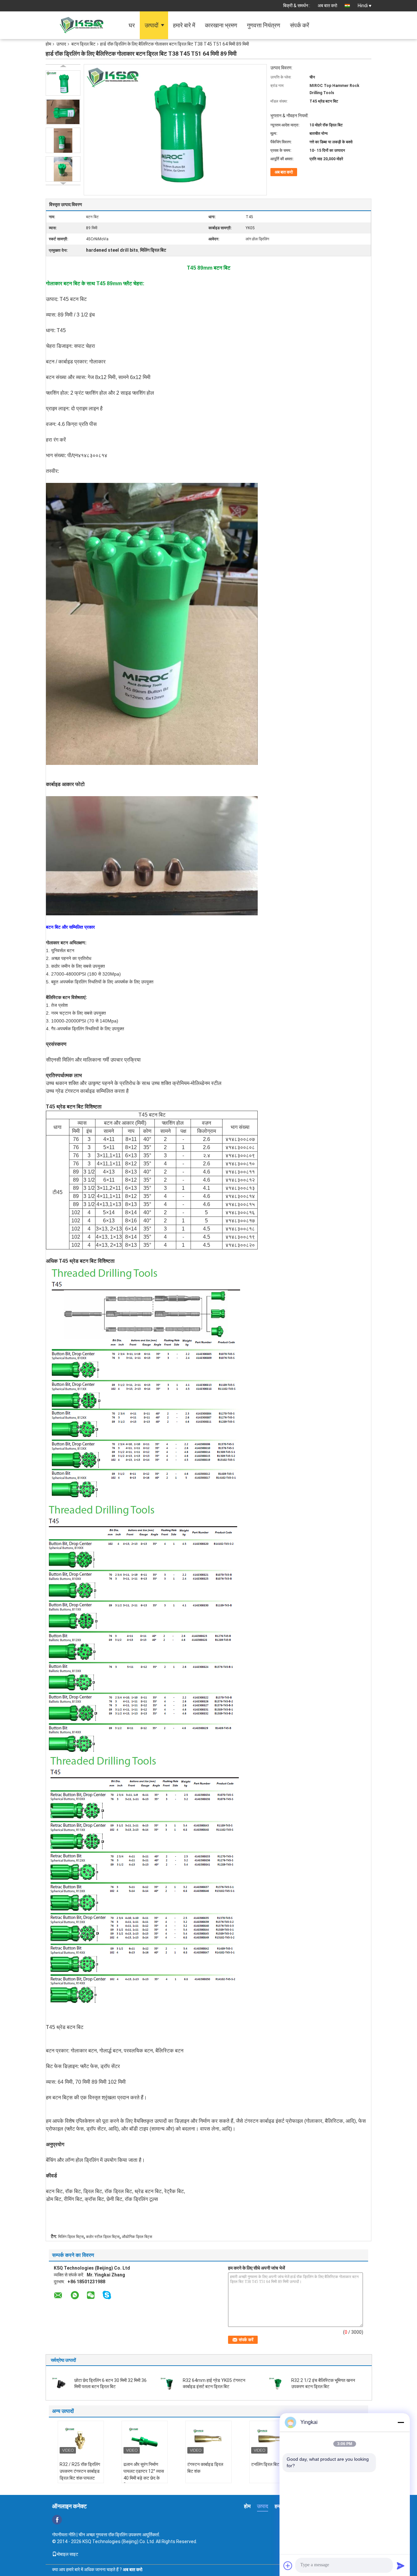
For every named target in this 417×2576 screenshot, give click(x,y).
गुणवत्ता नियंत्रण (264, 25)
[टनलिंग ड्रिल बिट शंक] (272, 2439)
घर (132, 25)
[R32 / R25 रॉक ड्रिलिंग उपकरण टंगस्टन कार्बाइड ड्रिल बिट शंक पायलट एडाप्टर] (81, 2439)
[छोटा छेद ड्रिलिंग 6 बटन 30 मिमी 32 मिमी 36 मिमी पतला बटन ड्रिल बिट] (61, 2383)
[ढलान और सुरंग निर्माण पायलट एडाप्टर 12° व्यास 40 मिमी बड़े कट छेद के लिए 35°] (145, 2439)
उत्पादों (151, 25)
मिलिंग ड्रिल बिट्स (71, 2237)
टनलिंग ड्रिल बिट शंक (269, 2464)
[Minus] (401, 2422)
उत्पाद (61, 44)
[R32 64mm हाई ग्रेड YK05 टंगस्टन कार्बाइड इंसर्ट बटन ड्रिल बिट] (169, 2383)
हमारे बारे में (184, 25)
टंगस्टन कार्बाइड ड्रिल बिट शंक (205, 2468)
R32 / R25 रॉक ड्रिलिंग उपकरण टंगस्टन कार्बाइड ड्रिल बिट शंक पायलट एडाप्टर (80, 2475)
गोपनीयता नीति (64, 2535)
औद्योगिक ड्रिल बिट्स (137, 2237)
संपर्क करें (300, 25)
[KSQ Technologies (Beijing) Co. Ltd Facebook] (57, 2520)
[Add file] (288, 2566)
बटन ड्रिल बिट (83, 44)
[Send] (401, 2566)
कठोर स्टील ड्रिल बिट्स (103, 2237)
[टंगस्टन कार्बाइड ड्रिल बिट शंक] (208, 2439)
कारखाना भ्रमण (221, 25)
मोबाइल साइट (67, 2554)
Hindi (363, 6)
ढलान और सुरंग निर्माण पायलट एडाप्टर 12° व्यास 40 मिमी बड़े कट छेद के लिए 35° (144, 2475)
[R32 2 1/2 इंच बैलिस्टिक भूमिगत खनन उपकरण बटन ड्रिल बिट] (278, 2383)
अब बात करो (327, 6)
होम (48, 44)
